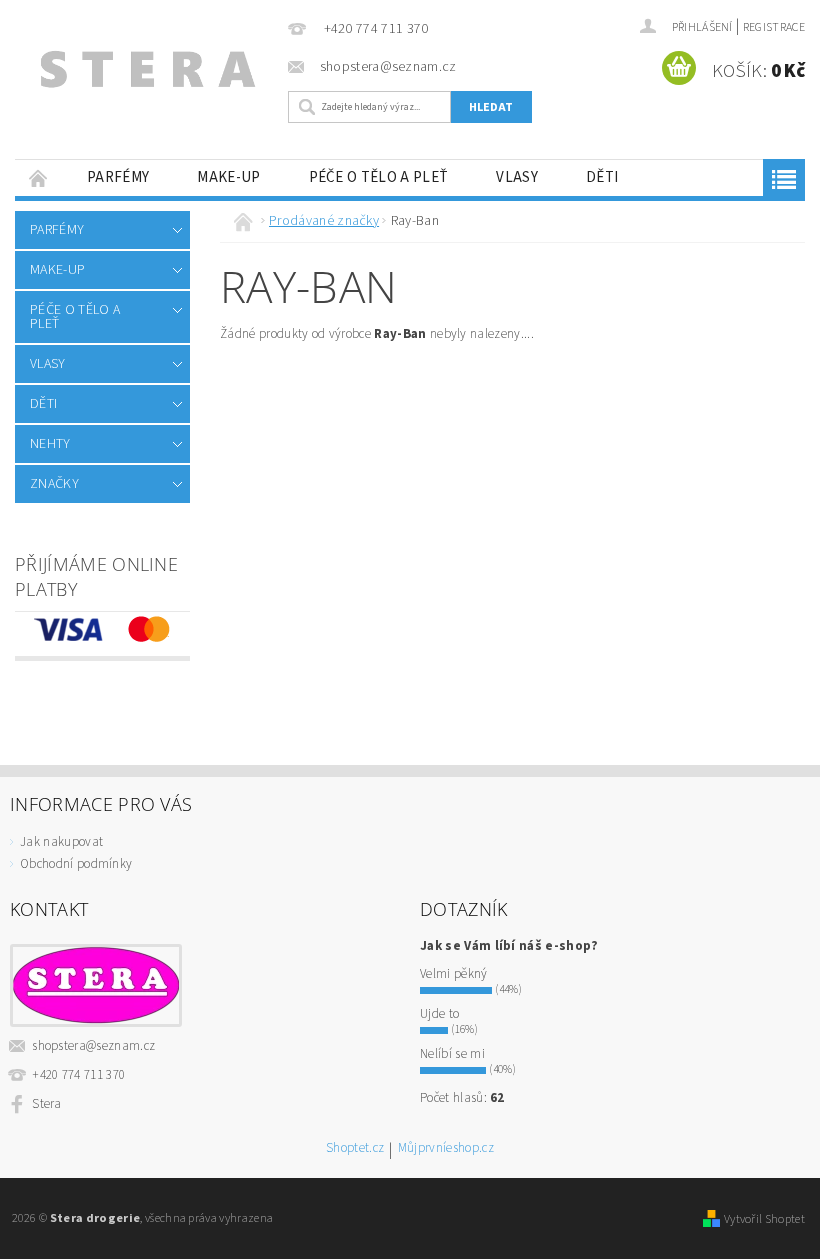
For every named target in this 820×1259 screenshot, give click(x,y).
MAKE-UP (228, 177)
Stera (47, 1104)
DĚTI (602, 177)
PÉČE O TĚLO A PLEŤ (379, 177)
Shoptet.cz (355, 1149)
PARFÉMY (118, 177)
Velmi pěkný (454, 974)
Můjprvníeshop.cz (446, 1149)
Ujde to (439, 1014)
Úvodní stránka (39, 177)
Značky (54, 484)
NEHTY (50, 444)
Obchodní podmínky (76, 864)
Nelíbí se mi (452, 1054)
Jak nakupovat (61, 842)
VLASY (517, 177)
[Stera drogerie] (146, 74)
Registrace (774, 27)
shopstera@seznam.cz (93, 1046)
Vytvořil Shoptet (764, 1219)
